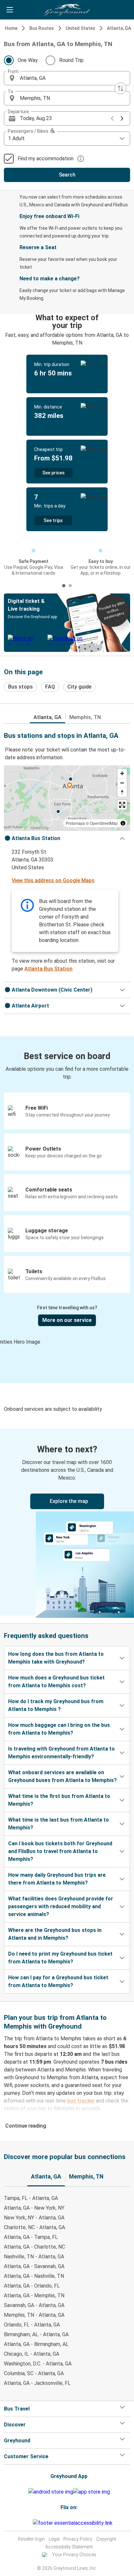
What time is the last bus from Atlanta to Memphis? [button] (59, 1824)
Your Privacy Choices (74, 2555)
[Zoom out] (122, 783)
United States (80, 28)
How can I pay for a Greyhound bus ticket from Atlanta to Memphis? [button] (58, 1981)
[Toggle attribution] (123, 823)
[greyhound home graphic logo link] (67, 10)
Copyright (106, 2539)
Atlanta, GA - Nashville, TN (34, 2276)
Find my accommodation (46, 159)
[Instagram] (26, 2523)
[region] (67, 798)
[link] (67, 1522)
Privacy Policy (78, 2539)
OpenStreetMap (104, 823)
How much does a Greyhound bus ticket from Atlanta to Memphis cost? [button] (56, 1682)
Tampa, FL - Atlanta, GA (31, 2198)
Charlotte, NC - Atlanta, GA (34, 2227)
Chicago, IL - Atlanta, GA (32, 2354)
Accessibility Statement (69, 2547)
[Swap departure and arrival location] (120, 88)
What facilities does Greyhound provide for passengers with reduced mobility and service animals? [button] (61, 1906)
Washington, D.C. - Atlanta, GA (38, 2364)
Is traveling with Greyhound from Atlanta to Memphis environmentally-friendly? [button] (61, 1753)
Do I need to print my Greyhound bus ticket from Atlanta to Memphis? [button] (60, 1958)
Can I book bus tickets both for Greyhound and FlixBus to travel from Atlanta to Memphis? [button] (60, 1851)
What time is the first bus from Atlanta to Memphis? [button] (59, 1800)
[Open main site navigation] (10, 10)
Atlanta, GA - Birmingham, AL (36, 2344)
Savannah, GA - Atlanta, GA (34, 2305)
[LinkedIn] (30, 2523)
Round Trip (71, 60)
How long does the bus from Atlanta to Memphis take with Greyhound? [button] (56, 1658)
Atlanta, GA (119, 28)
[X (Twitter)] (32, 2523)
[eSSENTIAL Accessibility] (74, 2523)
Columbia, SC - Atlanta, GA (34, 2373)
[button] (67, 78)
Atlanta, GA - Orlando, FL (32, 2286)
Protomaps (75, 823)
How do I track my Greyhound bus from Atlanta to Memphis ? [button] (56, 1705)
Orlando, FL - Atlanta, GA (32, 2325)
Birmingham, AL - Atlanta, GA (36, 2334)
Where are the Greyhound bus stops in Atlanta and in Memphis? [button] (55, 1934)
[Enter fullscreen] (122, 805)
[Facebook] (24, 2523)
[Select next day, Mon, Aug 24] (122, 118)
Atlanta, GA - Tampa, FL (31, 2237)
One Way (28, 60)
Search (67, 175)
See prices (54, 473)
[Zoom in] (122, 773)
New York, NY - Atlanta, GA (34, 2218)
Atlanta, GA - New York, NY (34, 2208)
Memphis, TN (85, 717)
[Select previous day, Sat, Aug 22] (112, 118)
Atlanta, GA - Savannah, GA (34, 2266)
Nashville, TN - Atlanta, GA (34, 2257)
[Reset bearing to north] (122, 792)
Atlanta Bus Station (48, 969)
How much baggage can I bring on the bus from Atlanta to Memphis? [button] (59, 1729)
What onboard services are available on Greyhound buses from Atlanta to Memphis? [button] (62, 1776)
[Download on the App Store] (92, 2492)
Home (11, 28)
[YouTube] (28, 2523)
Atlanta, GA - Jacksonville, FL (37, 2383)
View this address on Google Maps (53, 880)
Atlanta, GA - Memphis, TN (34, 2295)
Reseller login (31, 2539)
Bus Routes (42, 28)
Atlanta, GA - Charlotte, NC (34, 2247)
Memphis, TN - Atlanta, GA (34, 2315)
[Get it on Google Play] (51, 2492)
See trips (53, 520)
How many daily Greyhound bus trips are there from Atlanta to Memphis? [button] (57, 1879)
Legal (54, 2539)
